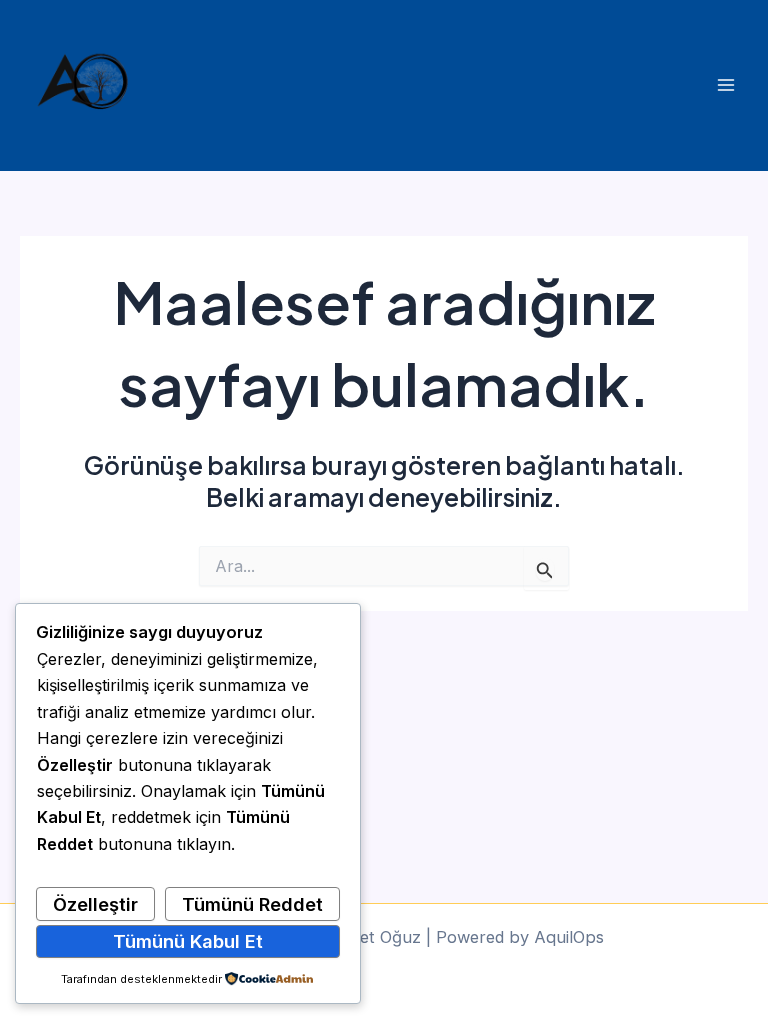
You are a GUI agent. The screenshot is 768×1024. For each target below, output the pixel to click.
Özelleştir (95, 904)
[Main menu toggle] (725, 85)
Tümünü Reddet (252, 904)
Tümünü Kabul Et (188, 941)
